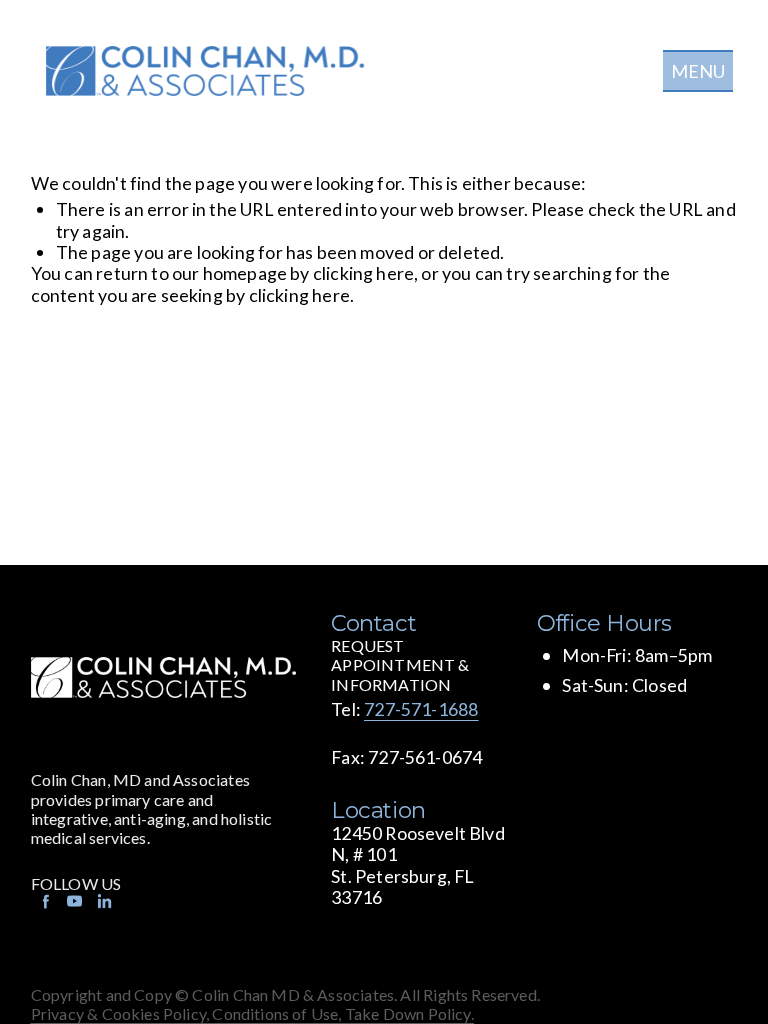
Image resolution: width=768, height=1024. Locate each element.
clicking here (363, 273)
